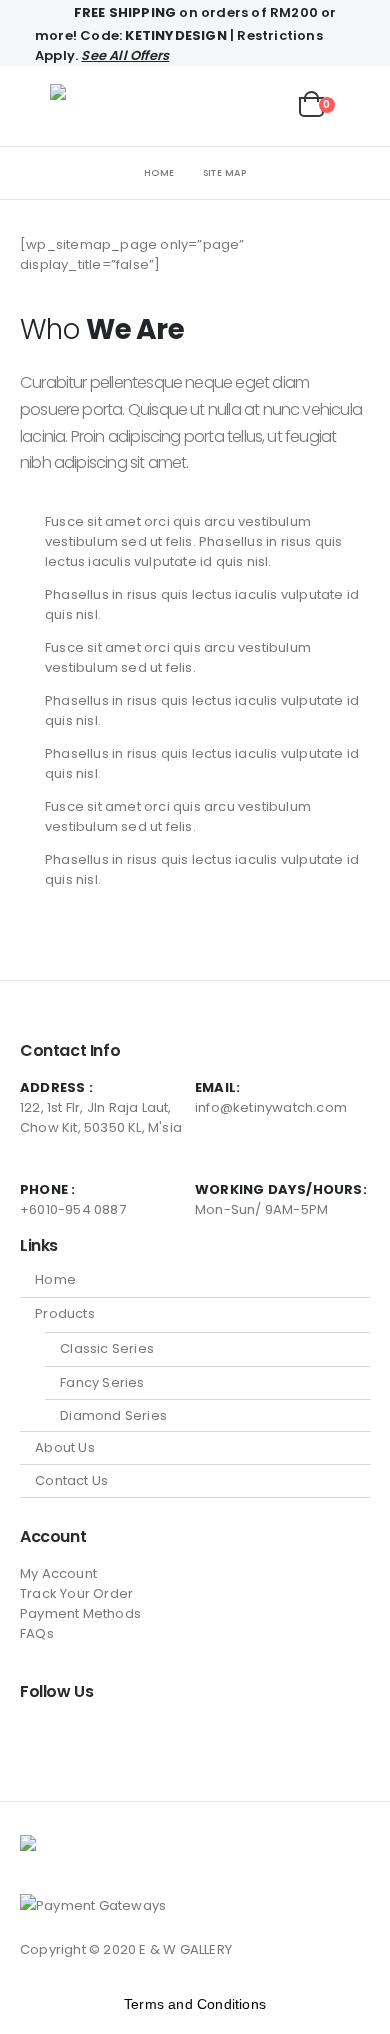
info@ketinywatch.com (271, 1107)
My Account (58, 1573)
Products (65, 1313)
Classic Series (107, 1348)
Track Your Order (76, 1593)
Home (55, 1279)
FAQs (37, 1633)
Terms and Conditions (195, 2004)
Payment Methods (80, 1613)
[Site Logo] (106, 106)
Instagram (74, 1736)
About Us (65, 1447)
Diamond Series (113, 1415)
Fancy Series (102, 1382)
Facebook (37, 1736)
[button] (35, 106)
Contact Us (71, 1480)
